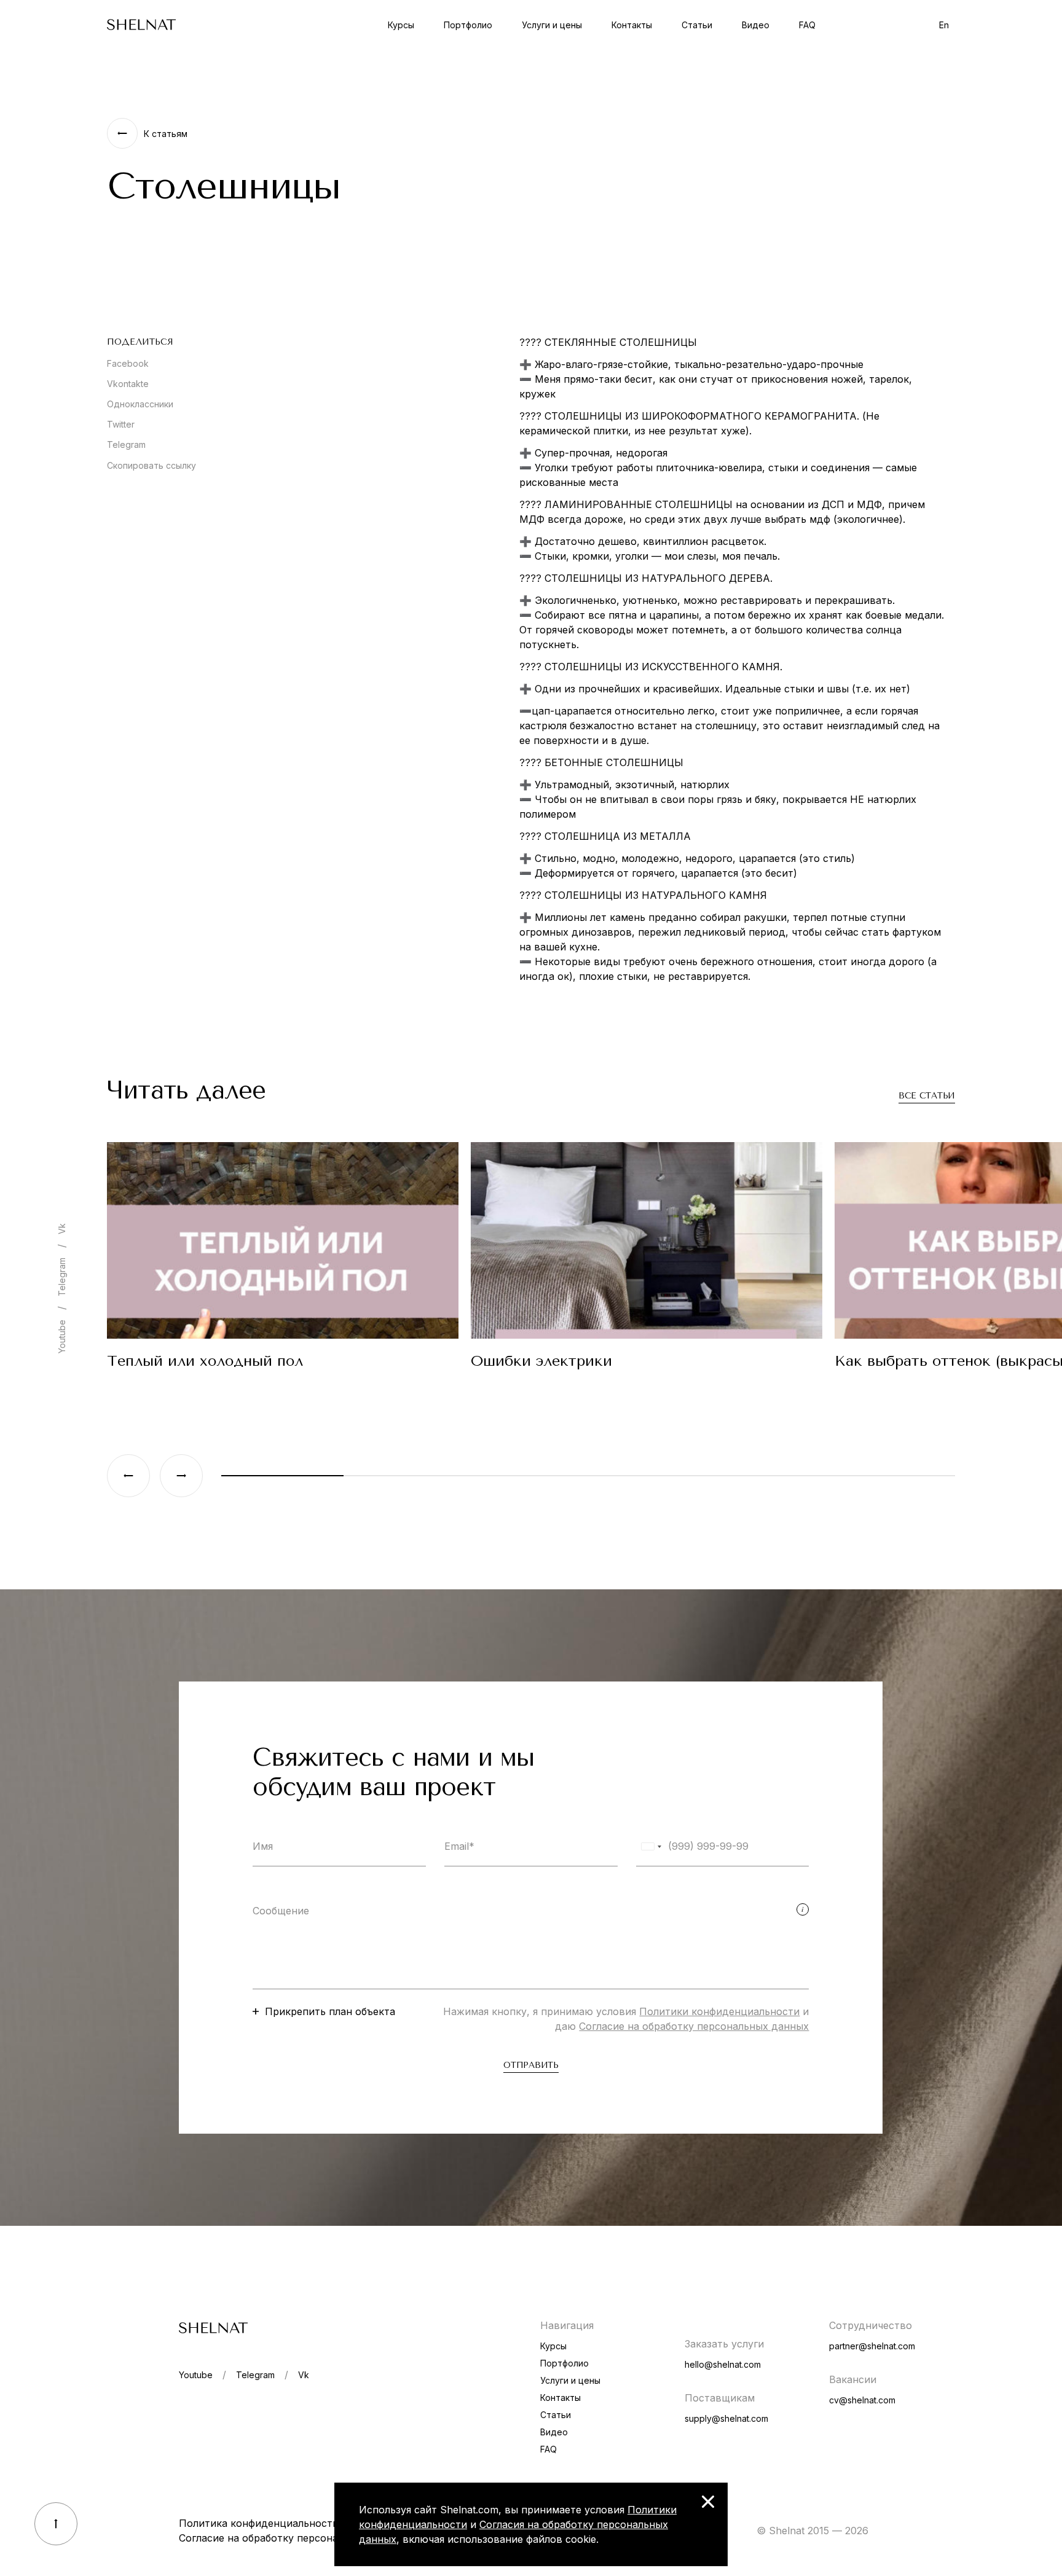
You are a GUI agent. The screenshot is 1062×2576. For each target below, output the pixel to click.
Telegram (126, 444)
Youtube (62, 1337)
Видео (756, 25)
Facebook (128, 363)
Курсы (401, 25)
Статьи (697, 25)
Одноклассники (140, 404)
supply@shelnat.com (726, 2418)
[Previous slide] (128, 1476)
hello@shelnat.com (723, 2364)
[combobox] (651, 1846)
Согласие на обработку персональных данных (694, 2026)
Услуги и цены (552, 25)
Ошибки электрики (541, 1361)
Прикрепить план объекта (330, 2011)
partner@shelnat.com (872, 2346)
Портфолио (468, 25)
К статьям (166, 134)
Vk (62, 1229)
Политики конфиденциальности (719, 2011)
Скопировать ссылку (151, 465)
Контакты (632, 25)
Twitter (121, 424)
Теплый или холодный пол (205, 1361)
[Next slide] (181, 1476)
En (944, 25)
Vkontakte (128, 384)
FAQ (807, 25)
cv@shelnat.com (862, 2400)
